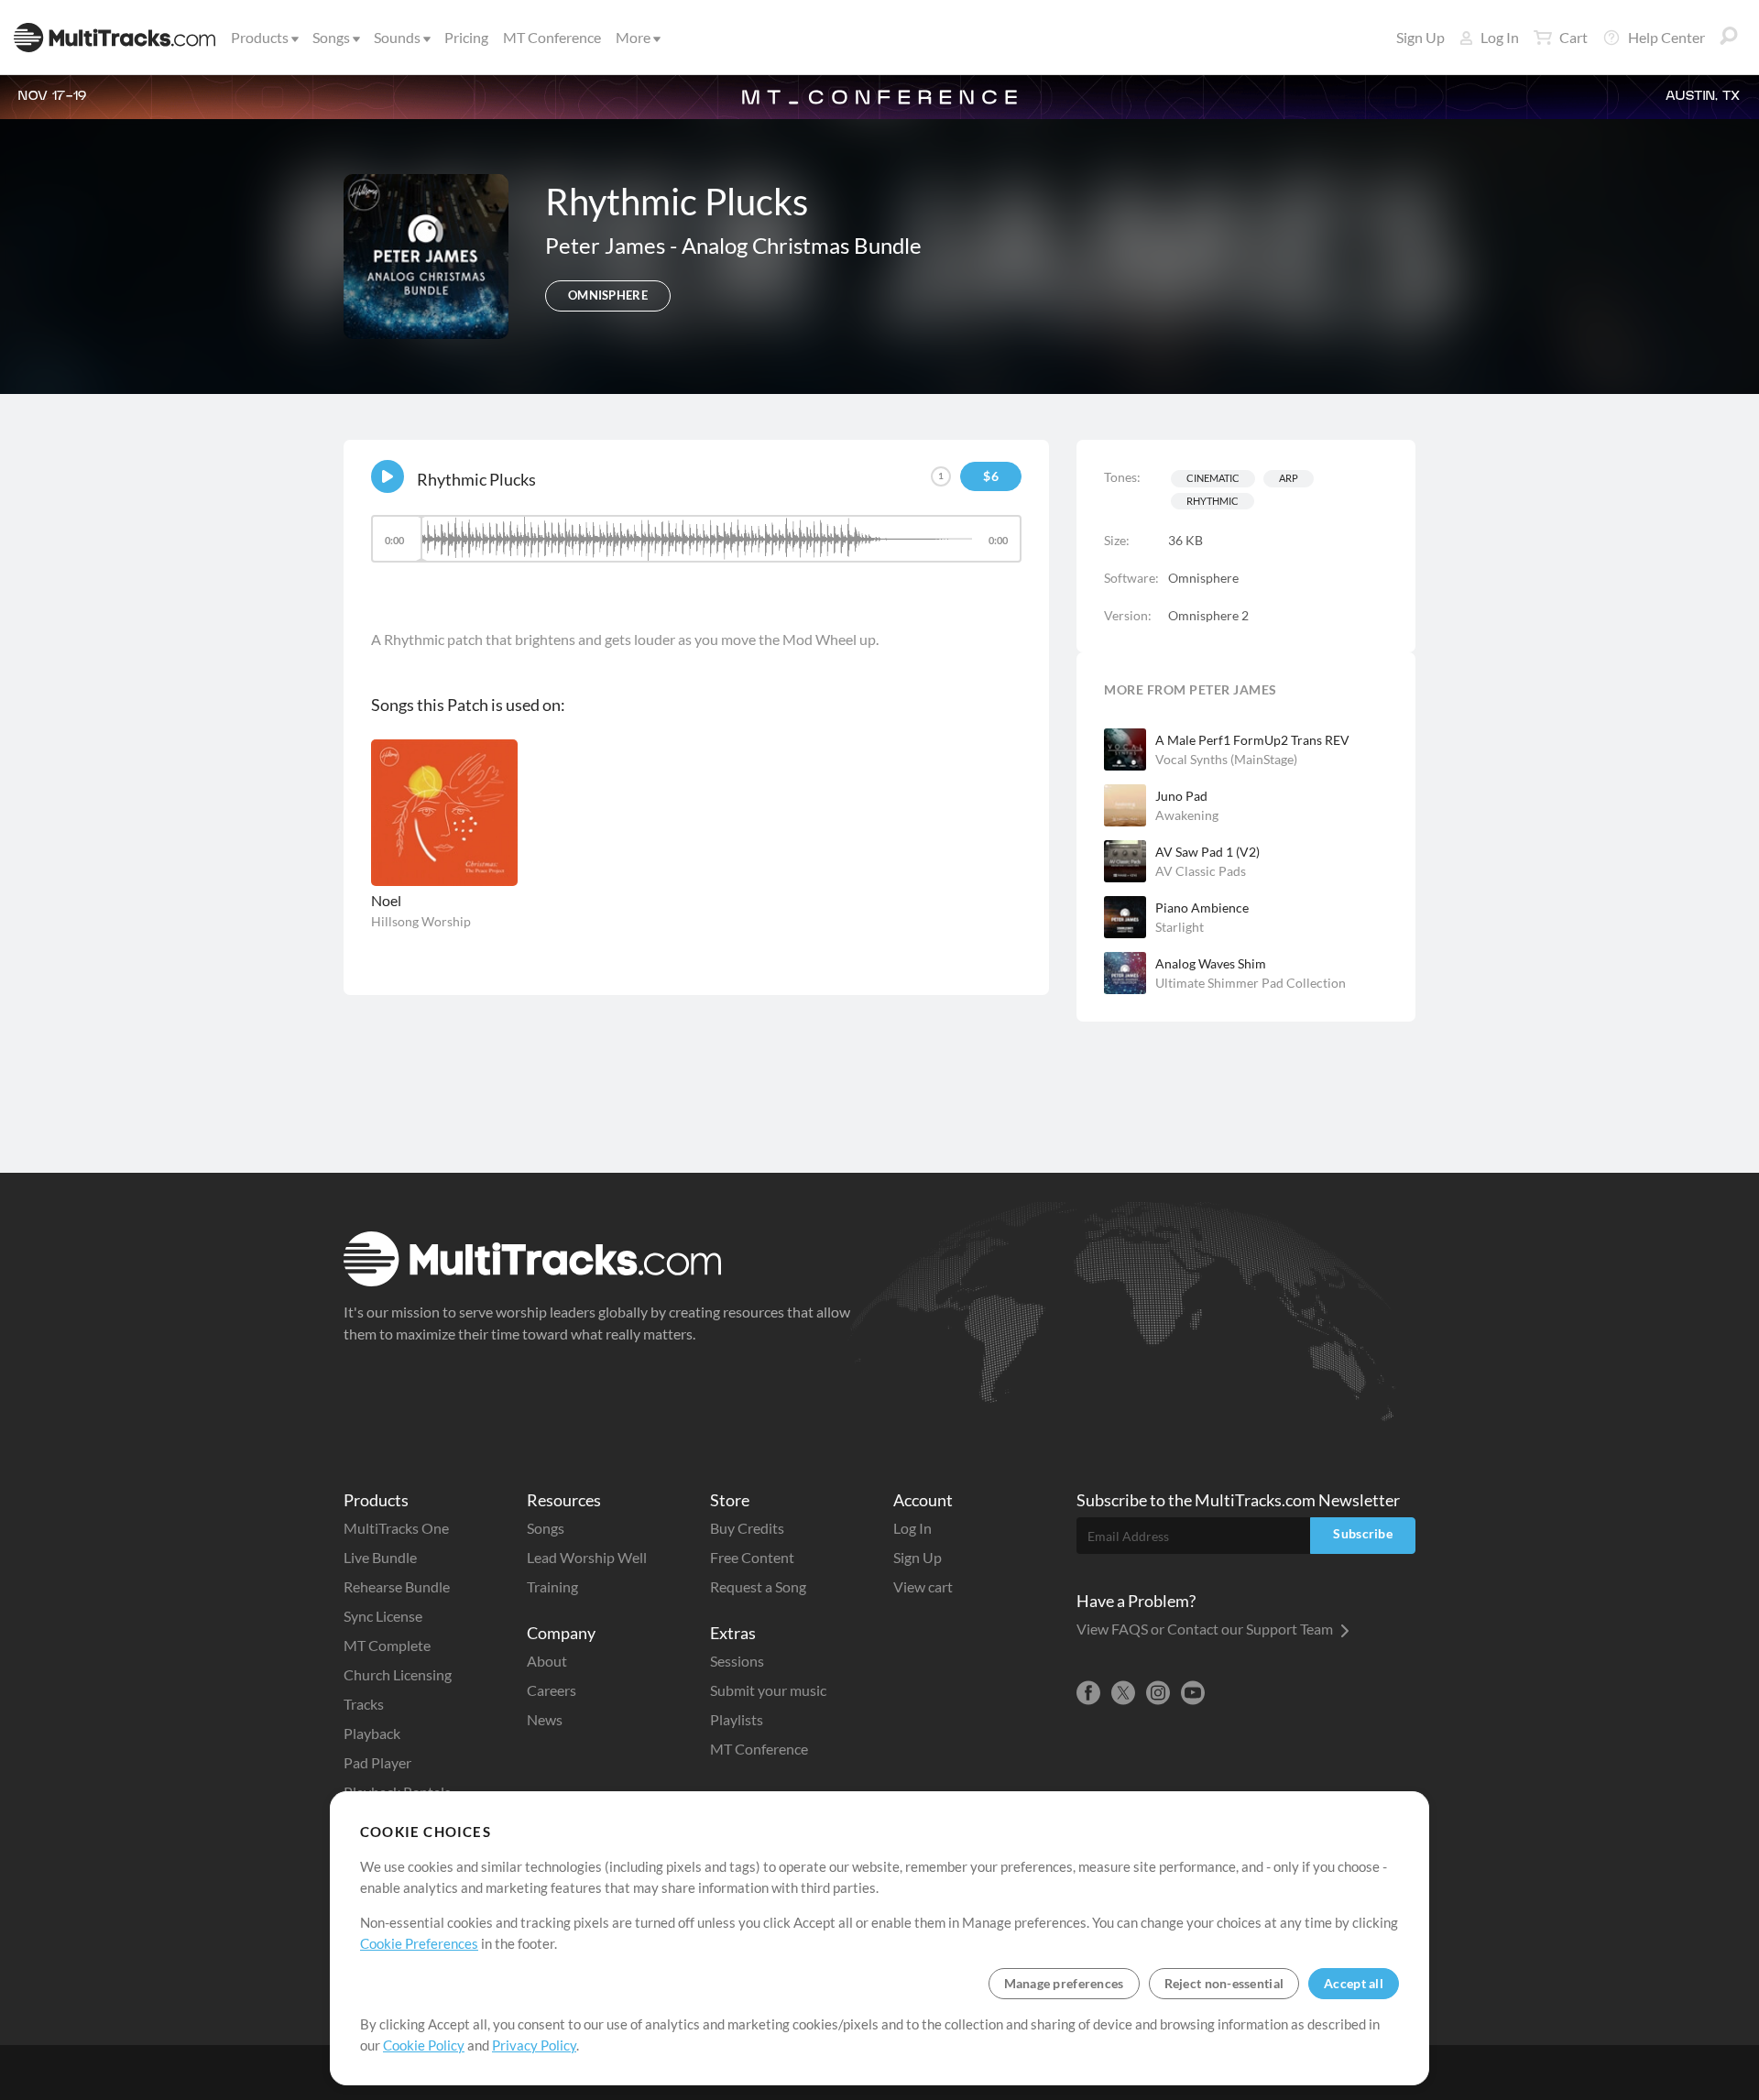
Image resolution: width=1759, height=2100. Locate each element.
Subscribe (1363, 1533)
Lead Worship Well (587, 1557)
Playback (372, 1733)
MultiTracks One (396, 1528)
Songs (331, 37)
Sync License (383, 1616)
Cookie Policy (424, 2045)
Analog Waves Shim (1211, 963)
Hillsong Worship (421, 921)
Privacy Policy (534, 2045)
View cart (923, 1586)
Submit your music (768, 1690)
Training (552, 1586)
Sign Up (1420, 37)
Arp (1289, 478)
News (545, 1719)
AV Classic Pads (1201, 871)
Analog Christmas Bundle (802, 245)
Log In (1500, 37)
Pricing (466, 37)
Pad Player (377, 1762)
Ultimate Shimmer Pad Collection (1251, 983)
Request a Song (758, 1586)
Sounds (397, 37)
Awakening (1187, 815)
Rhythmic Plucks (476, 479)
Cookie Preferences (419, 1943)
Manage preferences (1064, 1983)
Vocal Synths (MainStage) (1226, 759)
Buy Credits (747, 1528)
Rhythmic (1213, 501)
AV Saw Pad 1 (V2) (1207, 852)
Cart (1573, 37)
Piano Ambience (1202, 908)
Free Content (752, 1557)
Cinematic (1213, 478)
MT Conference (552, 37)
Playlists (737, 1719)
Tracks (364, 1704)
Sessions (737, 1661)
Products (260, 37)
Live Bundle (380, 1557)
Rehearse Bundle (397, 1586)
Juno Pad (1181, 796)
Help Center (1666, 37)
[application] (696, 547)
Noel (386, 900)
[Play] (388, 476)
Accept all (1354, 1983)
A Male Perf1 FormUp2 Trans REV (1252, 740)
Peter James (607, 245)
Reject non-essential (1224, 1983)
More (633, 37)
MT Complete (387, 1645)
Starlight (1180, 927)
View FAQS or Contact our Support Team (1206, 1629)
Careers (552, 1690)
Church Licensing (398, 1674)
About (547, 1661)
